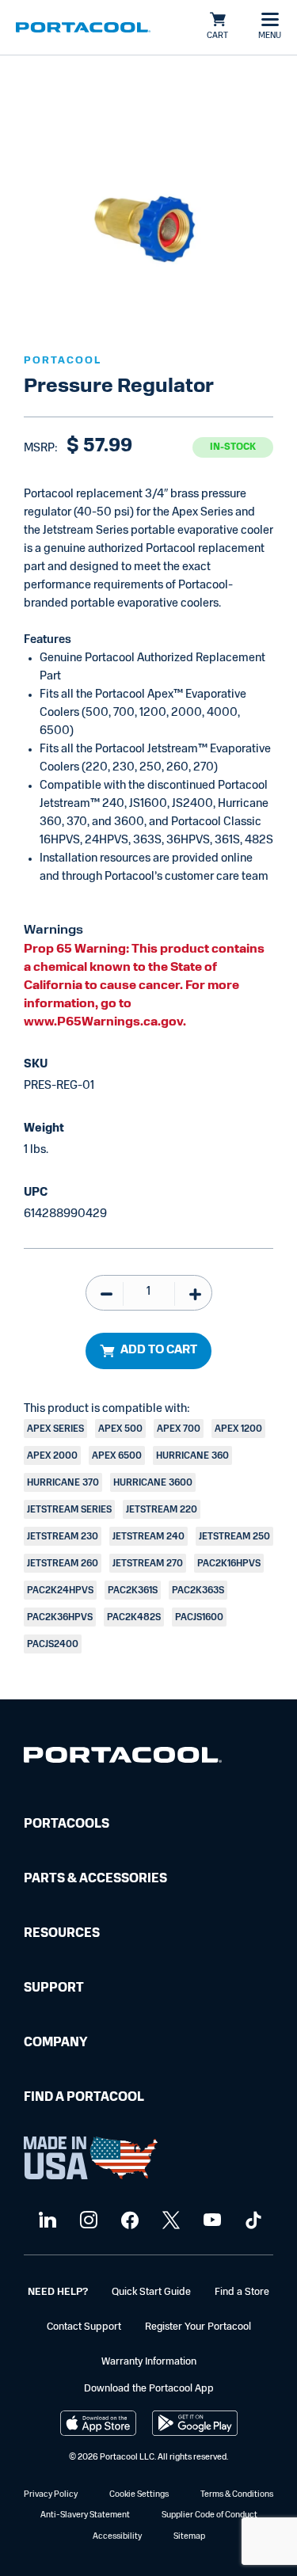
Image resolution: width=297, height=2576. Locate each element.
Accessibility (117, 2537)
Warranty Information (149, 2362)
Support (54, 1988)
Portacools (67, 1825)
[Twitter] (169, 2221)
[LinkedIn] (46, 2221)
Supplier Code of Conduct (209, 2515)
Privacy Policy (51, 2495)
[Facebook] (128, 2221)
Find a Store (242, 2292)
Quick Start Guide (151, 2292)
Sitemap (189, 2537)
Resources (62, 1934)
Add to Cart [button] (159, 1351)
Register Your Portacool (198, 2327)
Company (55, 2043)
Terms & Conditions (237, 2495)
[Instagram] (87, 2221)
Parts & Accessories (95, 1879)
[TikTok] (251, 2221)
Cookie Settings (139, 2495)
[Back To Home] (83, 28)
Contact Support (84, 2327)
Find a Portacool (84, 2098)
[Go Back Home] (123, 1758)
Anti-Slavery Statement (85, 2515)
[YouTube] (210, 2221)
